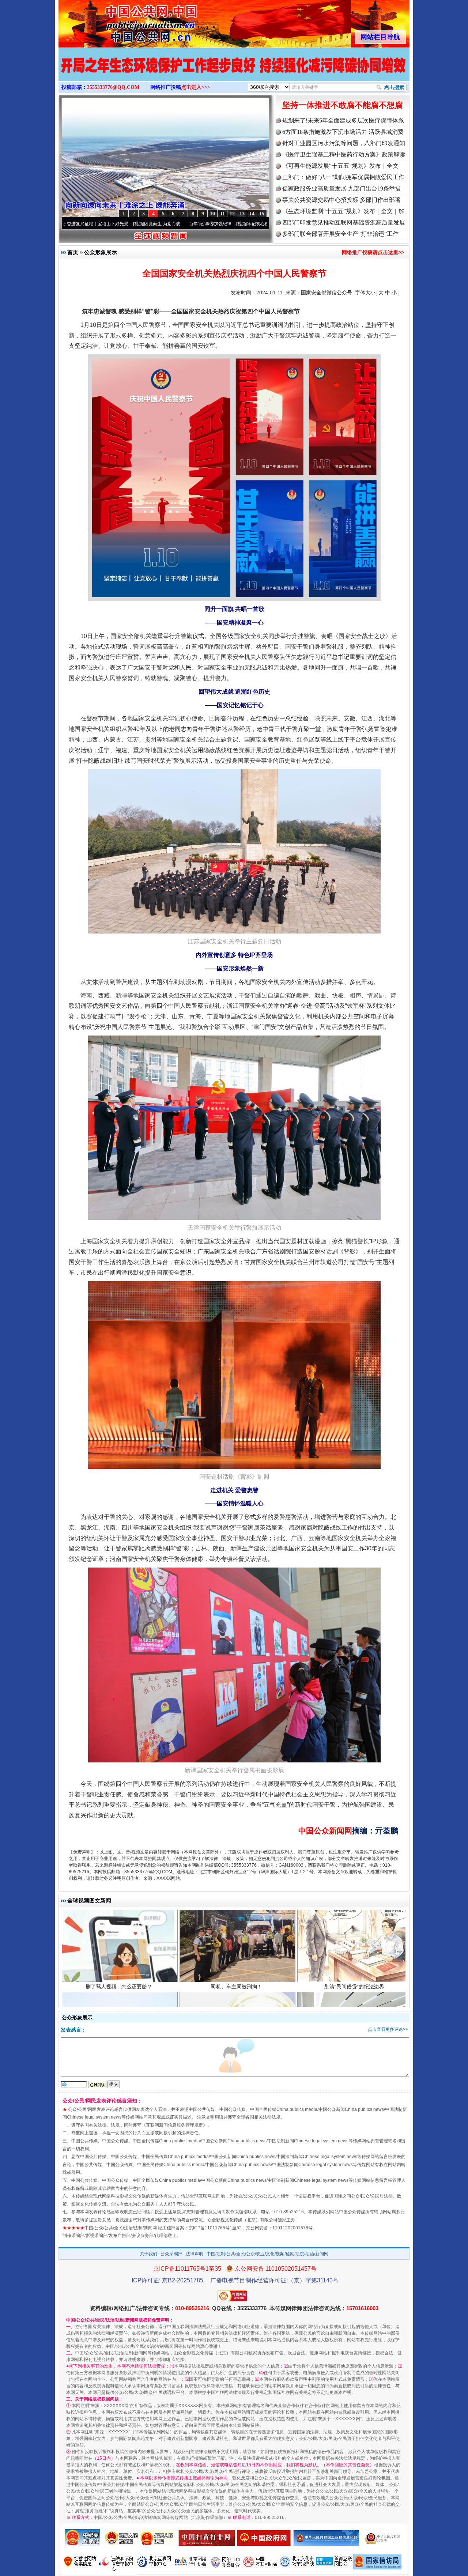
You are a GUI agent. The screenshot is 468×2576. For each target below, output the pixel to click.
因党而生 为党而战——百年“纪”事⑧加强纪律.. (105, 224)
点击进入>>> (196, 87)
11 (222, 214)
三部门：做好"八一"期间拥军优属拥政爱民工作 (343, 177)
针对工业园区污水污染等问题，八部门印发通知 (344, 143)
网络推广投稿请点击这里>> (373, 252)
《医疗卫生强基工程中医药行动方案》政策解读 (344, 154)
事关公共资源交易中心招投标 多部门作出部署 (341, 200)
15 (262, 214)
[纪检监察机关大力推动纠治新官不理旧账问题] (234, 72)
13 (242, 214)
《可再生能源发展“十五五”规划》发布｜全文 (340, 166)
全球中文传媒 (119, 21)
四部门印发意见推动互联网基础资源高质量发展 (344, 222)
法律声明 (195, 2254)
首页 (73, 252)
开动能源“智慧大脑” (354, 1986)
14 (252, 214)
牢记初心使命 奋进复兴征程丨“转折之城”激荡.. (208, 224)
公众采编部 (171, 2254)
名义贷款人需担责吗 (119, 1986)
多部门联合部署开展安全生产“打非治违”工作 (340, 234)
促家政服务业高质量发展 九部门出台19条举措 (341, 188)
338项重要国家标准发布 (237, 1986)
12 (232, 214)
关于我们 (148, 2254)
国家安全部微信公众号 (327, 293)
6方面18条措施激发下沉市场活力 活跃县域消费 (343, 132)
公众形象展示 (101, 252)
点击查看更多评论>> (388, 2029)
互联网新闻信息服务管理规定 (174, 2125)
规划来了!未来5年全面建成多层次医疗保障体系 (343, 120)
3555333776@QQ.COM (113, 87)
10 (212, 214)
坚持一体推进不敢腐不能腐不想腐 (343, 105)
